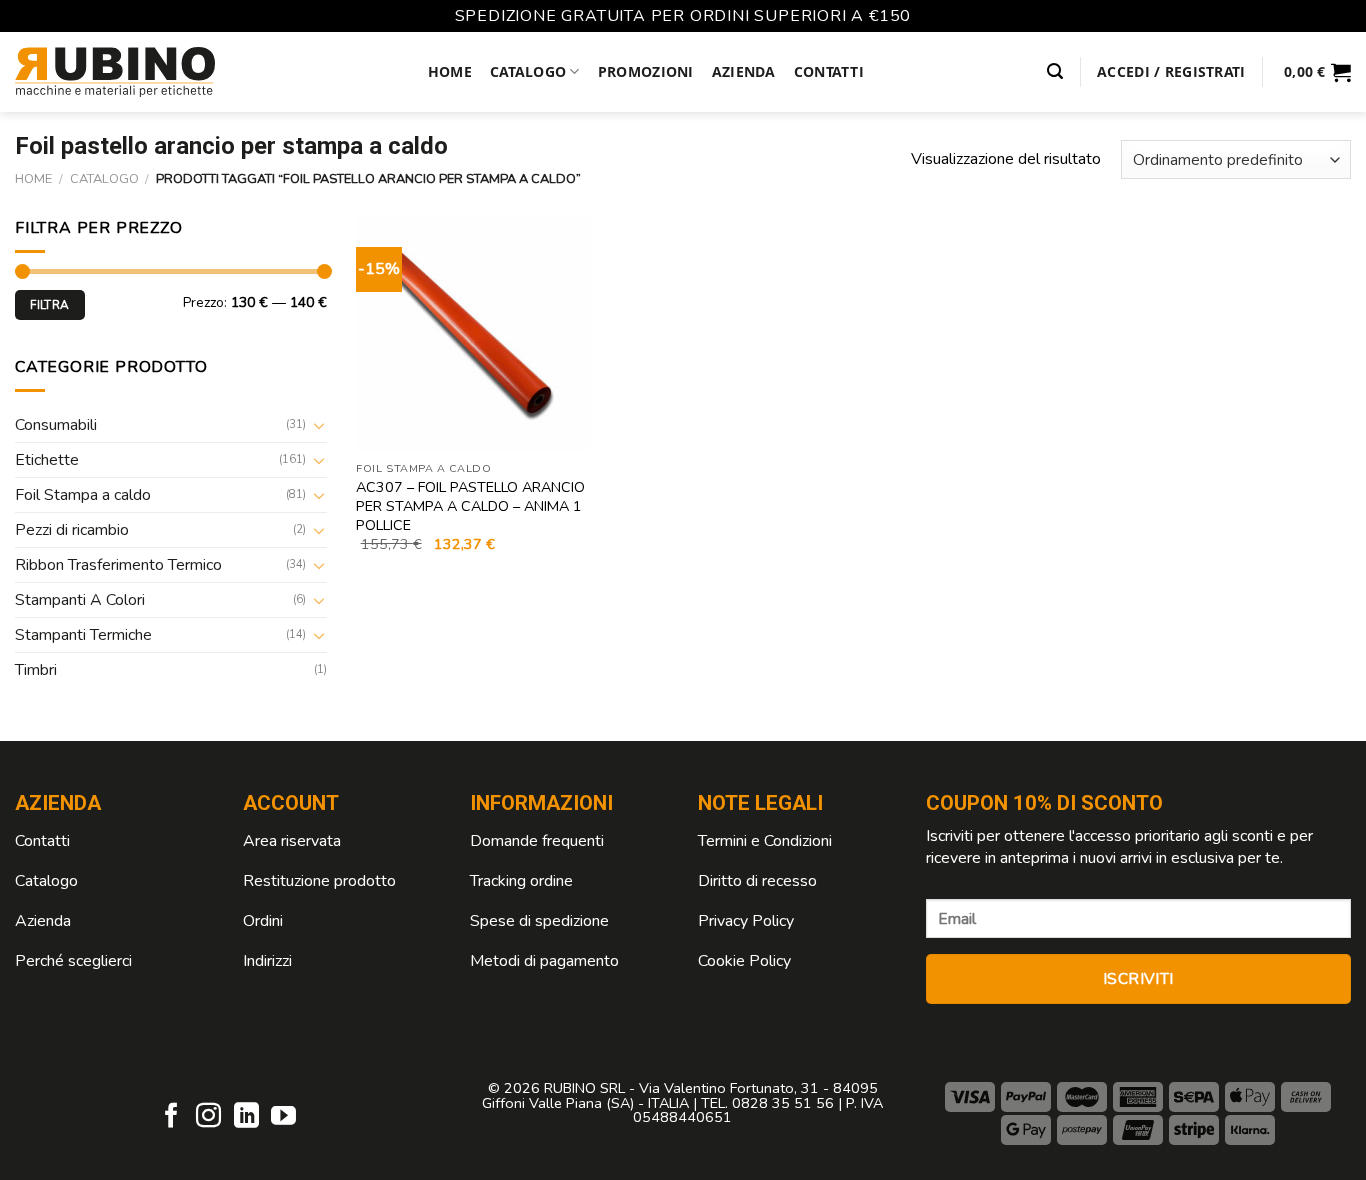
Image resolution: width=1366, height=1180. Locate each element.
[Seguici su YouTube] (283, 1117)
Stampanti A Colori (80, 600)
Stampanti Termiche (83, 635)
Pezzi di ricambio (72, 530)
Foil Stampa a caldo (83, 495)
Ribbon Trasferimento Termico (118, 565)
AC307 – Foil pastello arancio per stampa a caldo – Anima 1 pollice (470, 506)
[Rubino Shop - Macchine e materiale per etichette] (115, 72)
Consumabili (56, 425)
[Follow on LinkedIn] (246, 1117)
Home (450, 71)
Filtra (49, 305)
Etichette (47, 460)
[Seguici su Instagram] (208, 1117)
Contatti (829, 71)
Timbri (36, 670)
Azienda (744, 71)
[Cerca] (1055, 71)
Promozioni (646, 71)
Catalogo (528, 71)
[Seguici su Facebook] (171, 1117)
